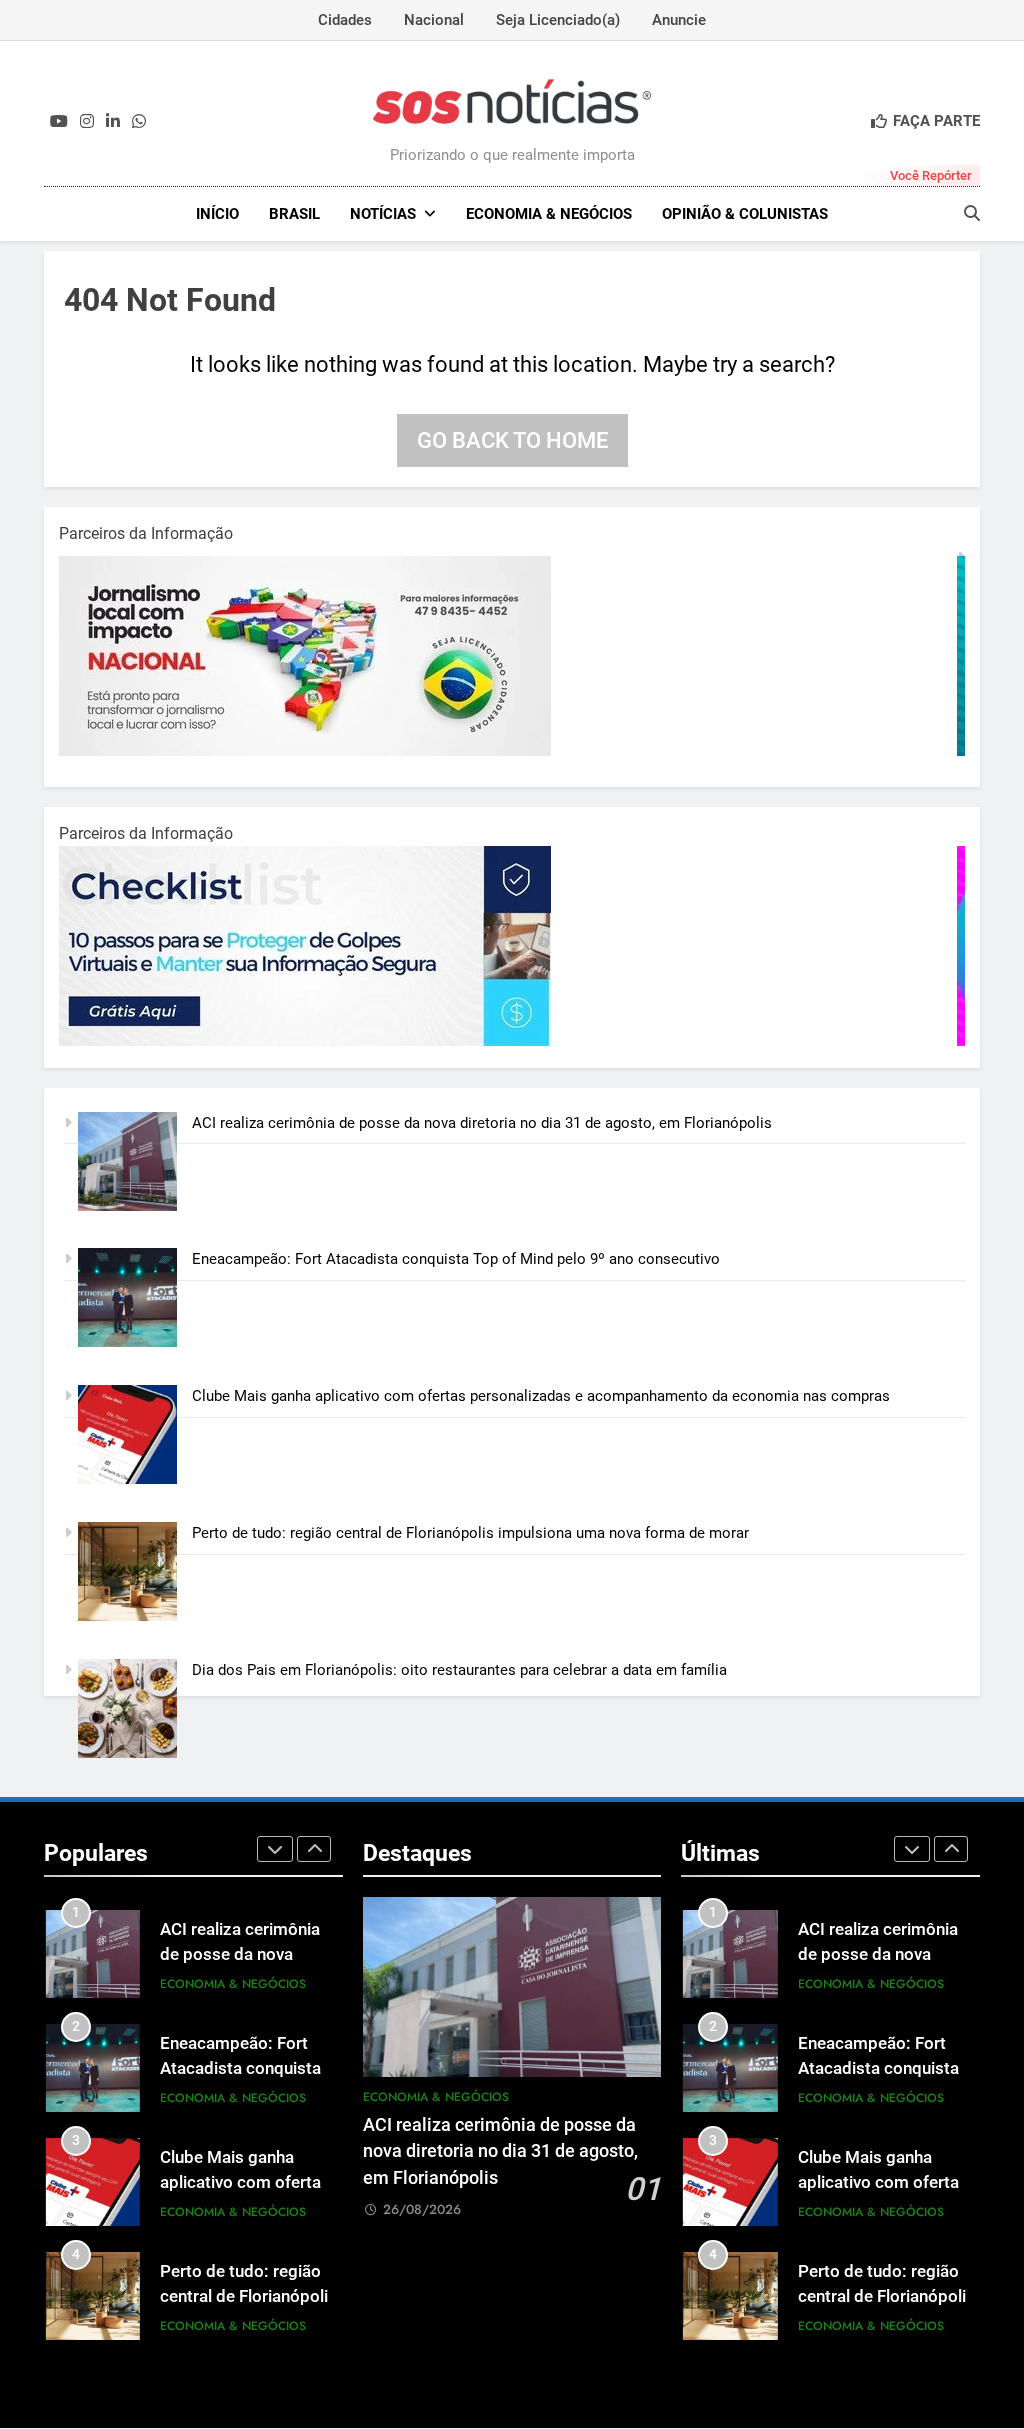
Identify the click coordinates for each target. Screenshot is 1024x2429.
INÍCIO (217, 214)
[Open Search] (972, 213)
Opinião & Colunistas (745, 214)
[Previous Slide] (275, 1849)
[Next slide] (314, 1849)
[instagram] (87, 122)
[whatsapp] (139, 122)
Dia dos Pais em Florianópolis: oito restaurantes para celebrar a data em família (459, 1670)
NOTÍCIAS (383, 214)
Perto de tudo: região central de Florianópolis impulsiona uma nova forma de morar (470, 1533)
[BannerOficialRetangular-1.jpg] (309, 1041)
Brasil (294, 214)
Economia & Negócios (549, 214)
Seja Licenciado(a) (558, 20)
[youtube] (59, 122)
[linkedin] (113, 122)
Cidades (345, 20)
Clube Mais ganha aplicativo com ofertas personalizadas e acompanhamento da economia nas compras (541, 1396)
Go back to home (512, 440)
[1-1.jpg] (309, 751)
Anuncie (679, 20)
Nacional (434, 20)
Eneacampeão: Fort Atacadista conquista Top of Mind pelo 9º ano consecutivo (456, 1259)
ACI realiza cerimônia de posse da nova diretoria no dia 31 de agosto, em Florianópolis (482, 1123)
